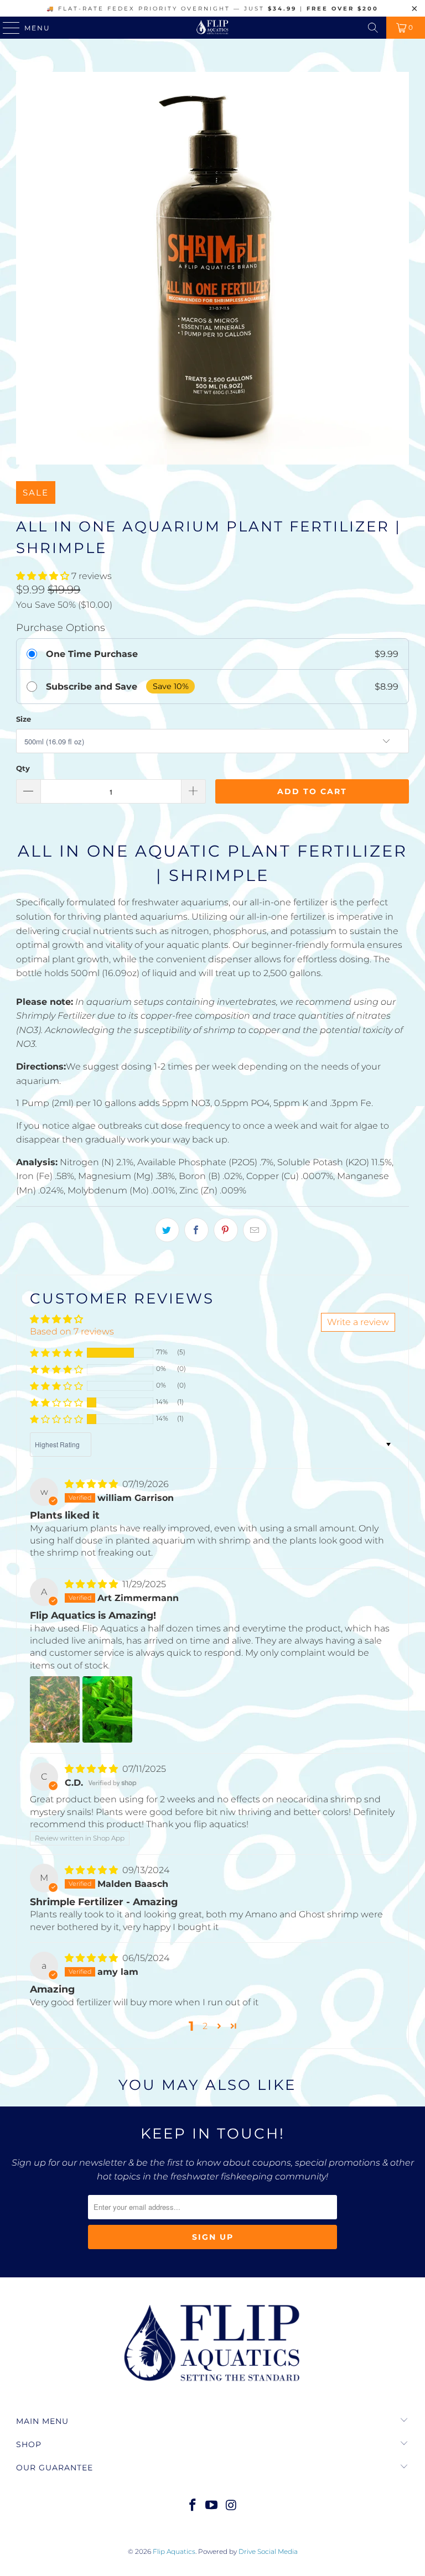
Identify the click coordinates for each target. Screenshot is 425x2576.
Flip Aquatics (174, 2551)
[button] (43, 576)
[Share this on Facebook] (196, 1230)
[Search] (373, 28)
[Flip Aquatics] (212, 28)
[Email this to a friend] (255, 1230)
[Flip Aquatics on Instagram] (231, 2506)
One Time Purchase (92, 654)
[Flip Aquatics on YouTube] (212, 2506)
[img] (91, 1484)
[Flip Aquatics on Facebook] (193, 2506)
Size (24, 719)
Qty (23, 768)
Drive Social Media (268, 2551)
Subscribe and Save (92, 687)
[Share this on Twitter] (167, 1230)
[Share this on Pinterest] (226, 1230)
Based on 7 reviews (72, 1331)
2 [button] (205, 2026)
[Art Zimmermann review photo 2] (107, 1709)
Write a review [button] (358, 1322)
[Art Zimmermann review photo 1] (55, 1709)
